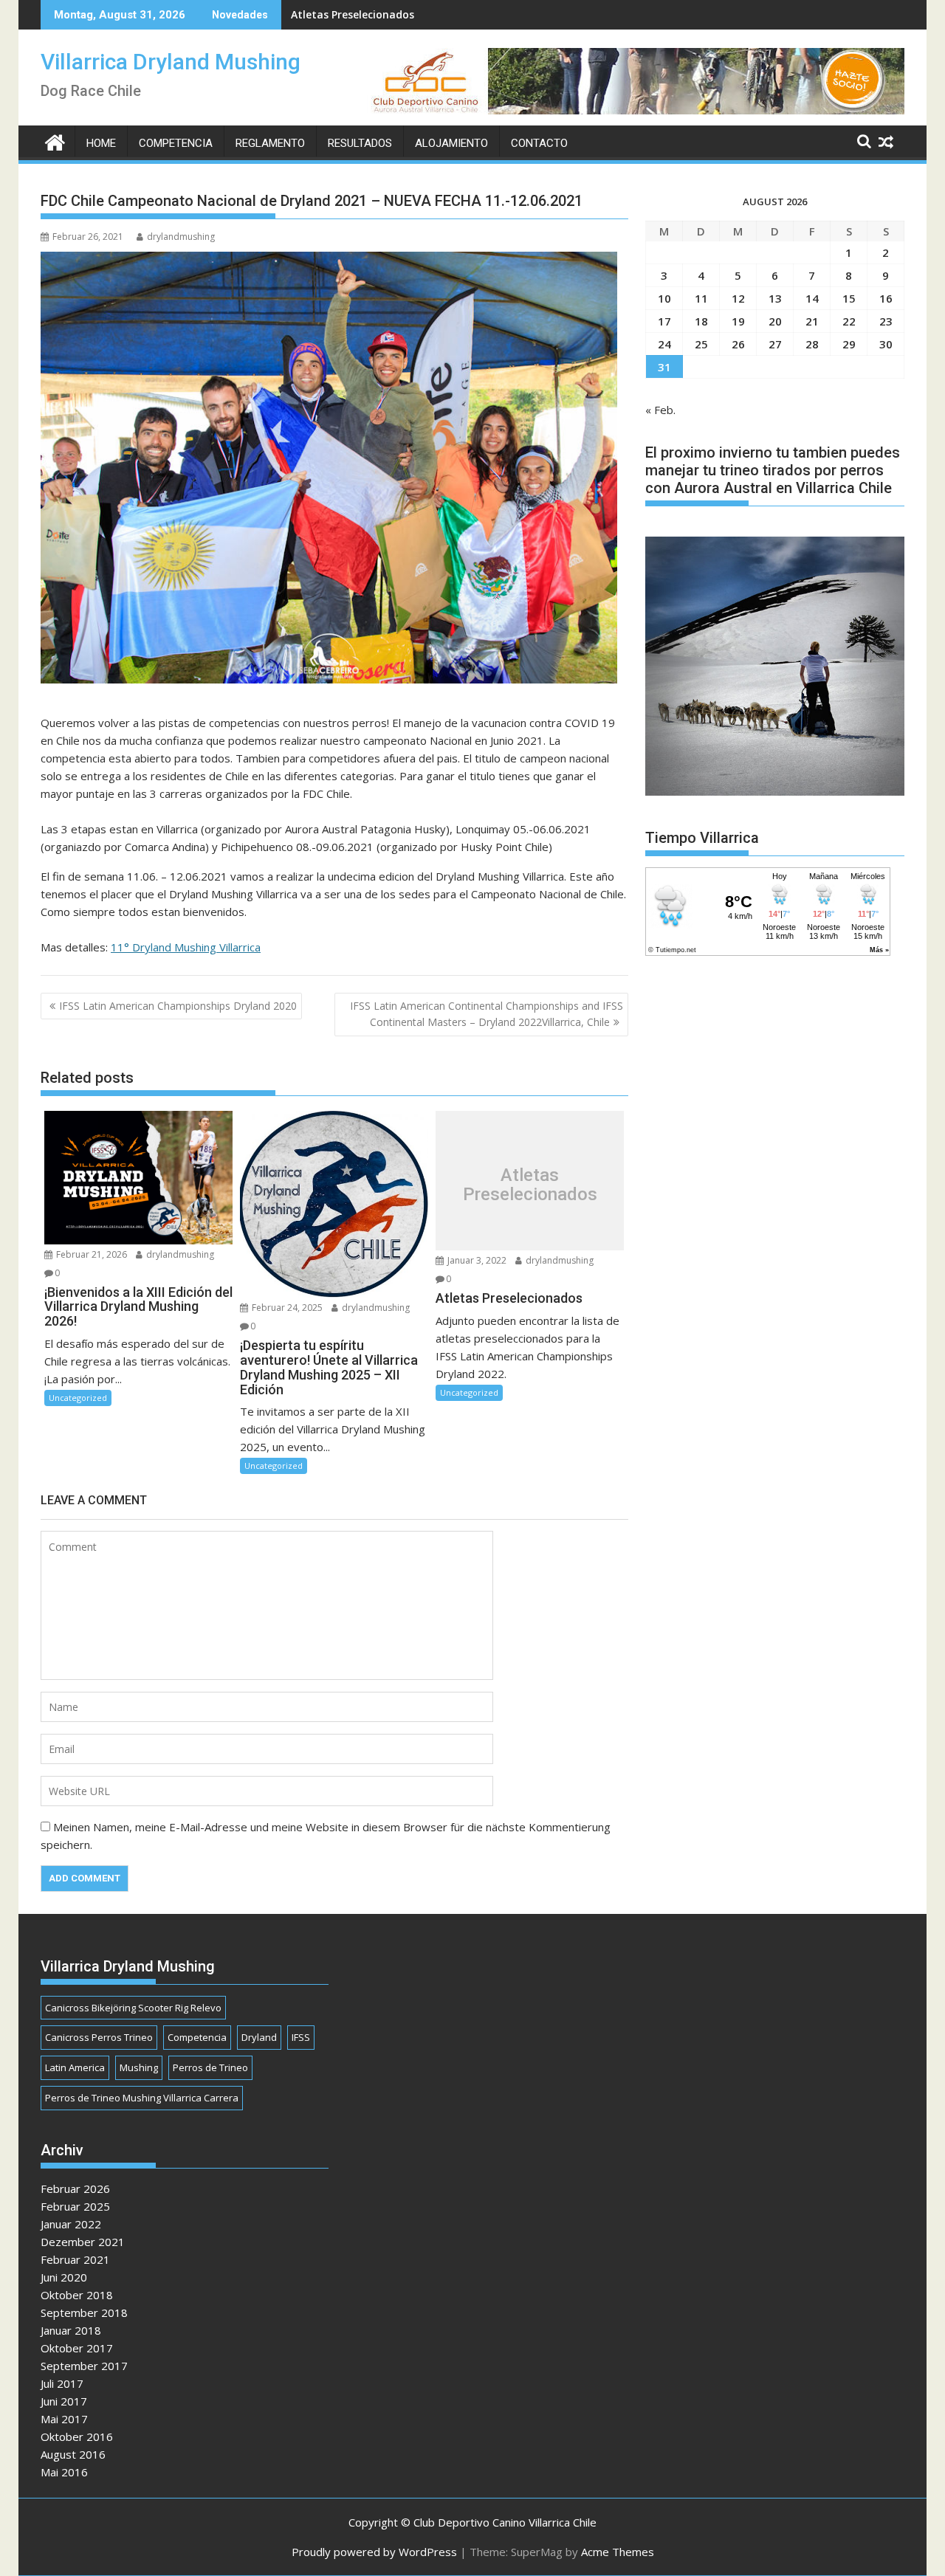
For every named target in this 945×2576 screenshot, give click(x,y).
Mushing (139, 2067)
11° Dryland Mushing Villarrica (186, 947)
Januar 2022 (71, 2224)
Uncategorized (78, 1398)
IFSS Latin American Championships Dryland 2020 (178, 1006)
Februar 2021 (75, 2259)
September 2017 (84, 2366)
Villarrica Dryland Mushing (171, 62)
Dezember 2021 (83, 2242)
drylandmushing (181, 237)
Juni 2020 (64, 2277)
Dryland (259, 2037)
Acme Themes (618, 2552)
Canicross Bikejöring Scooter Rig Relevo (133, 2008)
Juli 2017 (62, 2383)
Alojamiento (451, 143)
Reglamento (270, 143)
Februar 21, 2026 (90, 1254)
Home (101, 143)
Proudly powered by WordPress (374, 2552)
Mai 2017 (64, 2419)
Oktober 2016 (77, 2436)
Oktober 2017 (77, 2348)
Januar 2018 (71, 2330)
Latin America (75, 2067)
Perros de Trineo (210, 2067)
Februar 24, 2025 (286, 1308)
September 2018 (84, 2312)
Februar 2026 (75, 2188)
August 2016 (73, 2454)
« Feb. (660, 410)
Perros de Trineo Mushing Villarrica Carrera (142, 2098)
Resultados (360, 143)
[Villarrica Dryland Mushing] (55, 141)
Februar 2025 (75, 2206)
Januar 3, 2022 (476, 1260)
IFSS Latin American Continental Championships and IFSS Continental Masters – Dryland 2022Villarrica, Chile (487, 1014)
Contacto (539, 143)
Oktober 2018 (77, 2295)
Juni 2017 (64, 2401)
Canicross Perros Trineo (99, 2037)
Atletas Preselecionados (353, 14)
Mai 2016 (64, 2472)
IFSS (301, 2037)
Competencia (176, 143)
